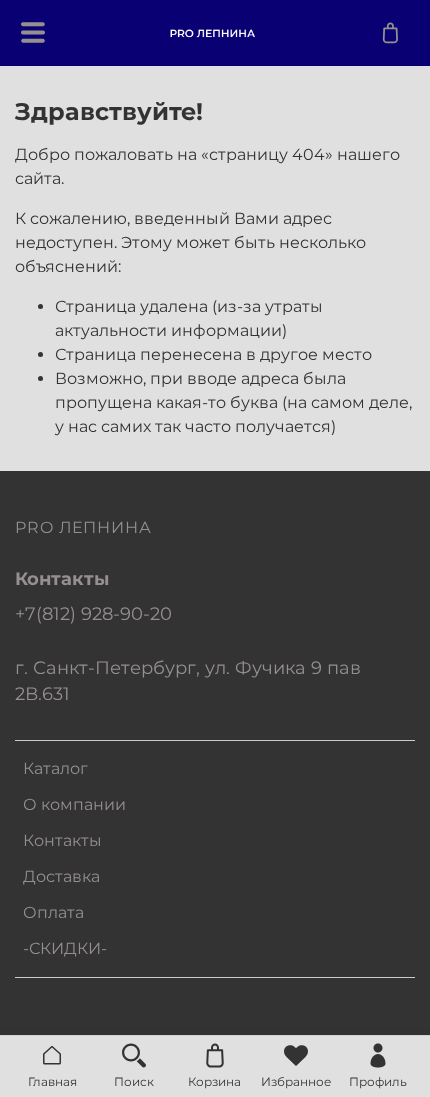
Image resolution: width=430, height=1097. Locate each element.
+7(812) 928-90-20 (93, 613)
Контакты (62, 840)
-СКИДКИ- (65, 948)
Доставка (61, 876)
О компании (74, 804)
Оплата (53, 912)
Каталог (55, 768)
